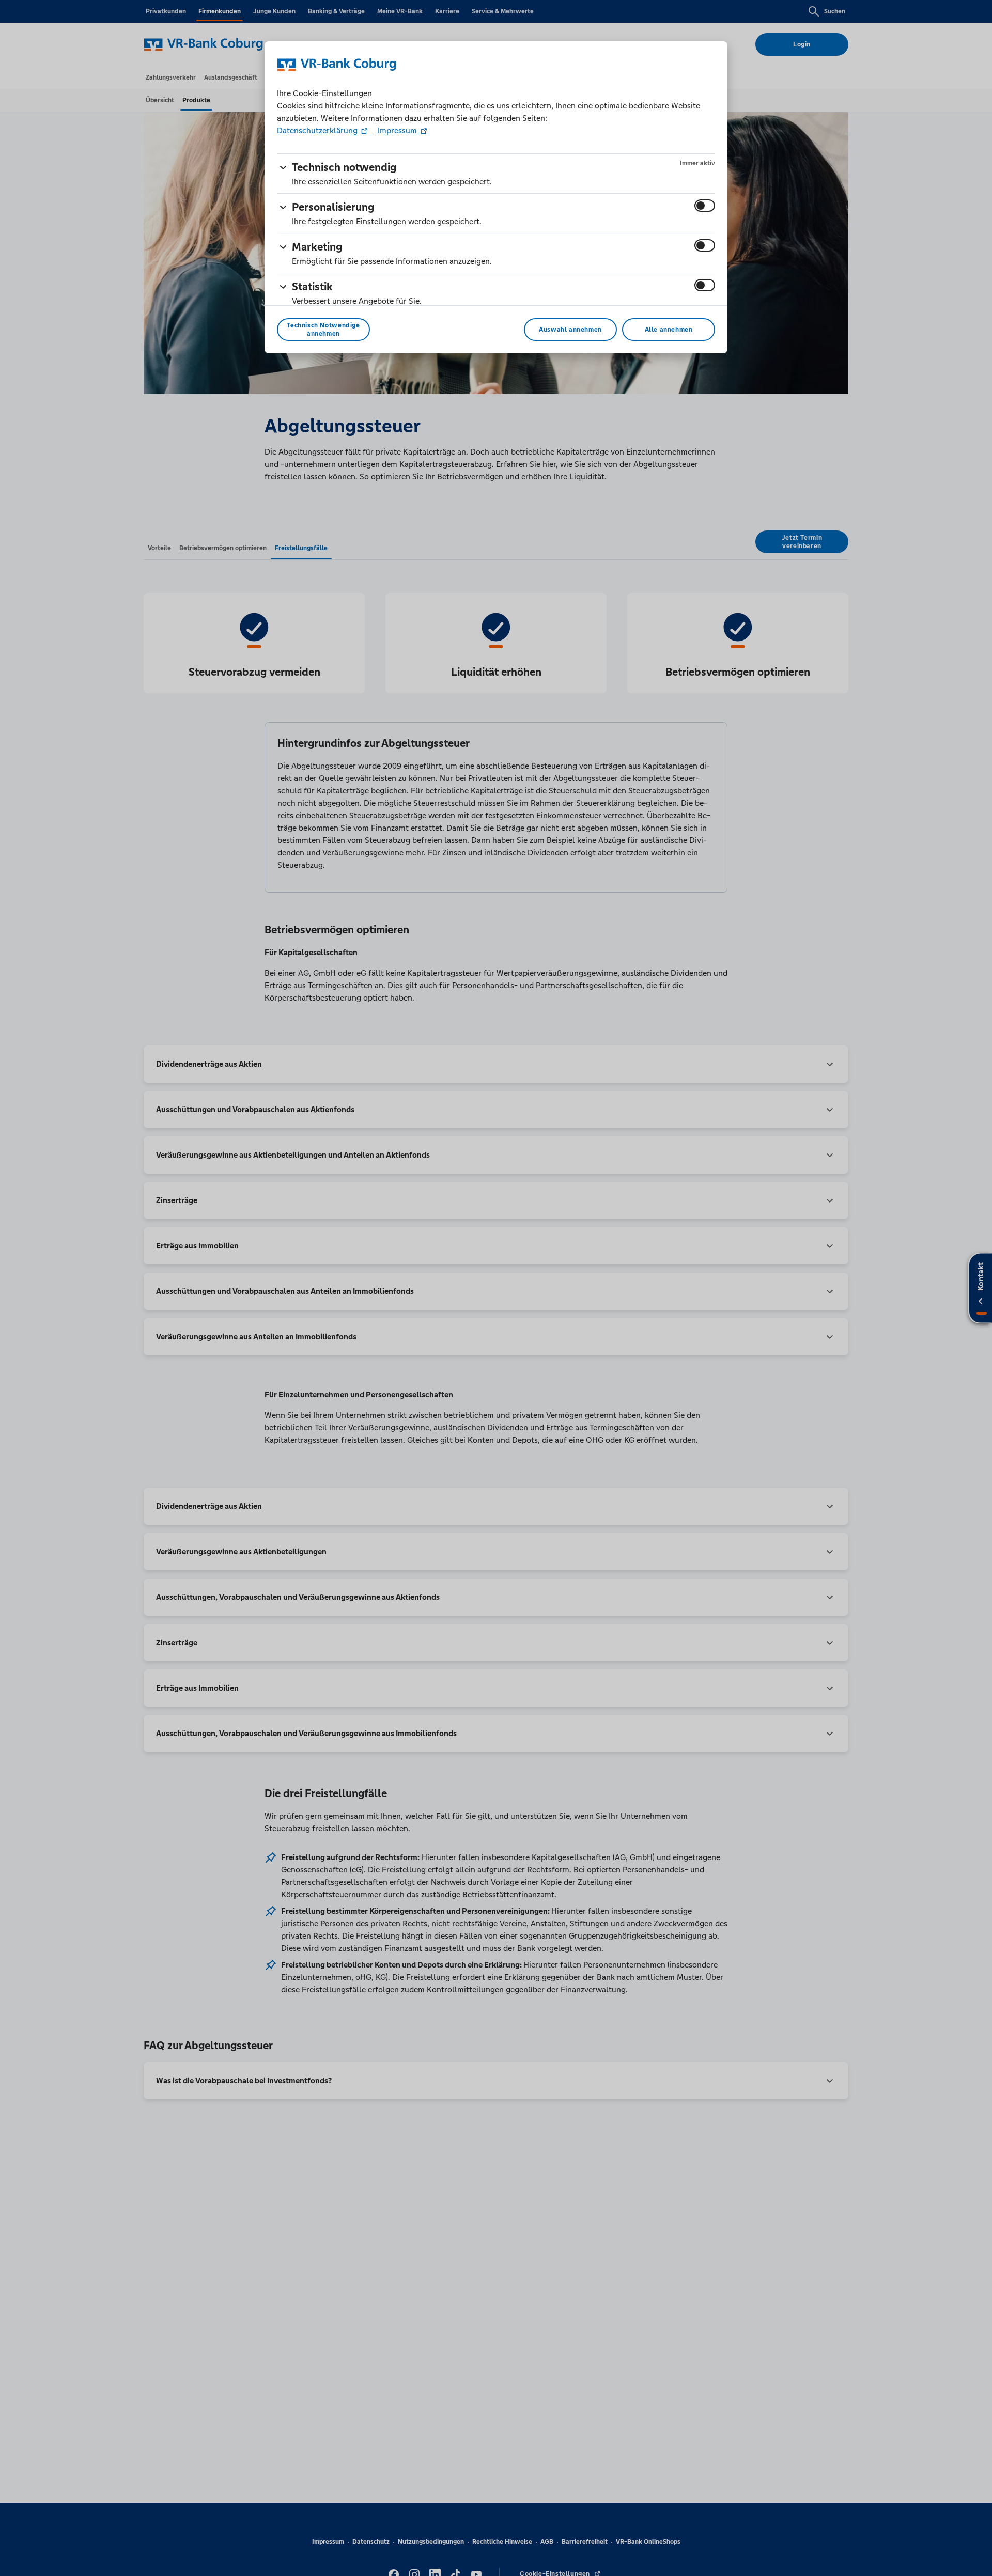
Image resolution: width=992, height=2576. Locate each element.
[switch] (705, 206)
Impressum (397, 130)
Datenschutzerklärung (318, 130)
